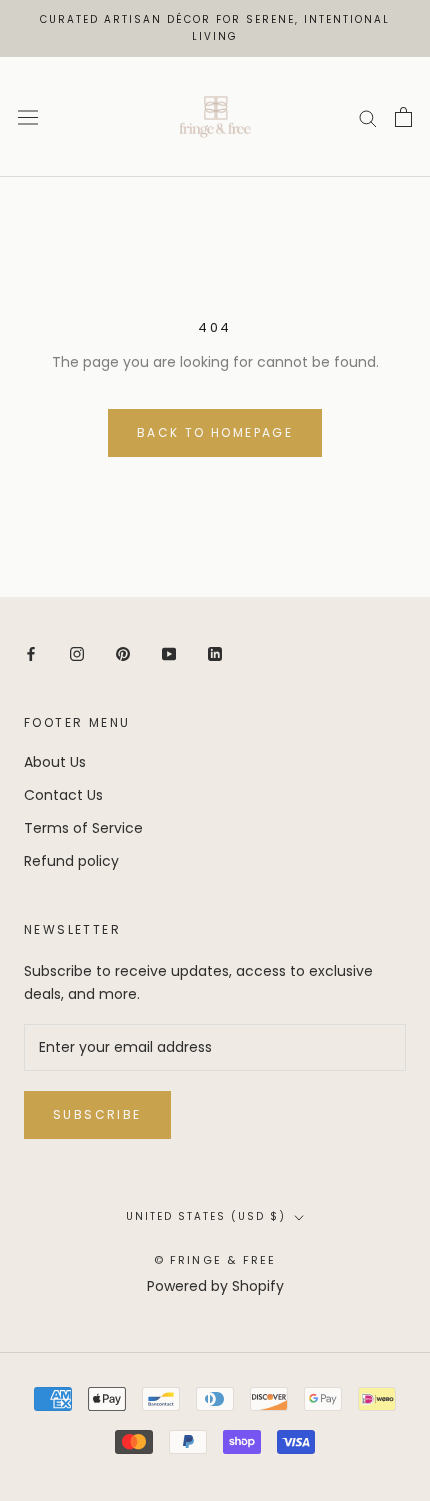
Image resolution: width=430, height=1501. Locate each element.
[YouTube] (169, 653)
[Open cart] (403, 117)
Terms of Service (83, 828)
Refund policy (71, 861)
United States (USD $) (206, 1216)
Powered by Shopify (215, 1286)
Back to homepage (215, 432)
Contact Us (63, 795)
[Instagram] (77, 653)
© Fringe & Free (215, 1260)
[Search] (368, 117)
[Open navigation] (28, 117)
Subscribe (97, 1114)
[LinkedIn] (215, 653)
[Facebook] (31, 653)
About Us (55, 762)
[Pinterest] (123, 653)
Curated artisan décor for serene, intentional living (215, 28)
